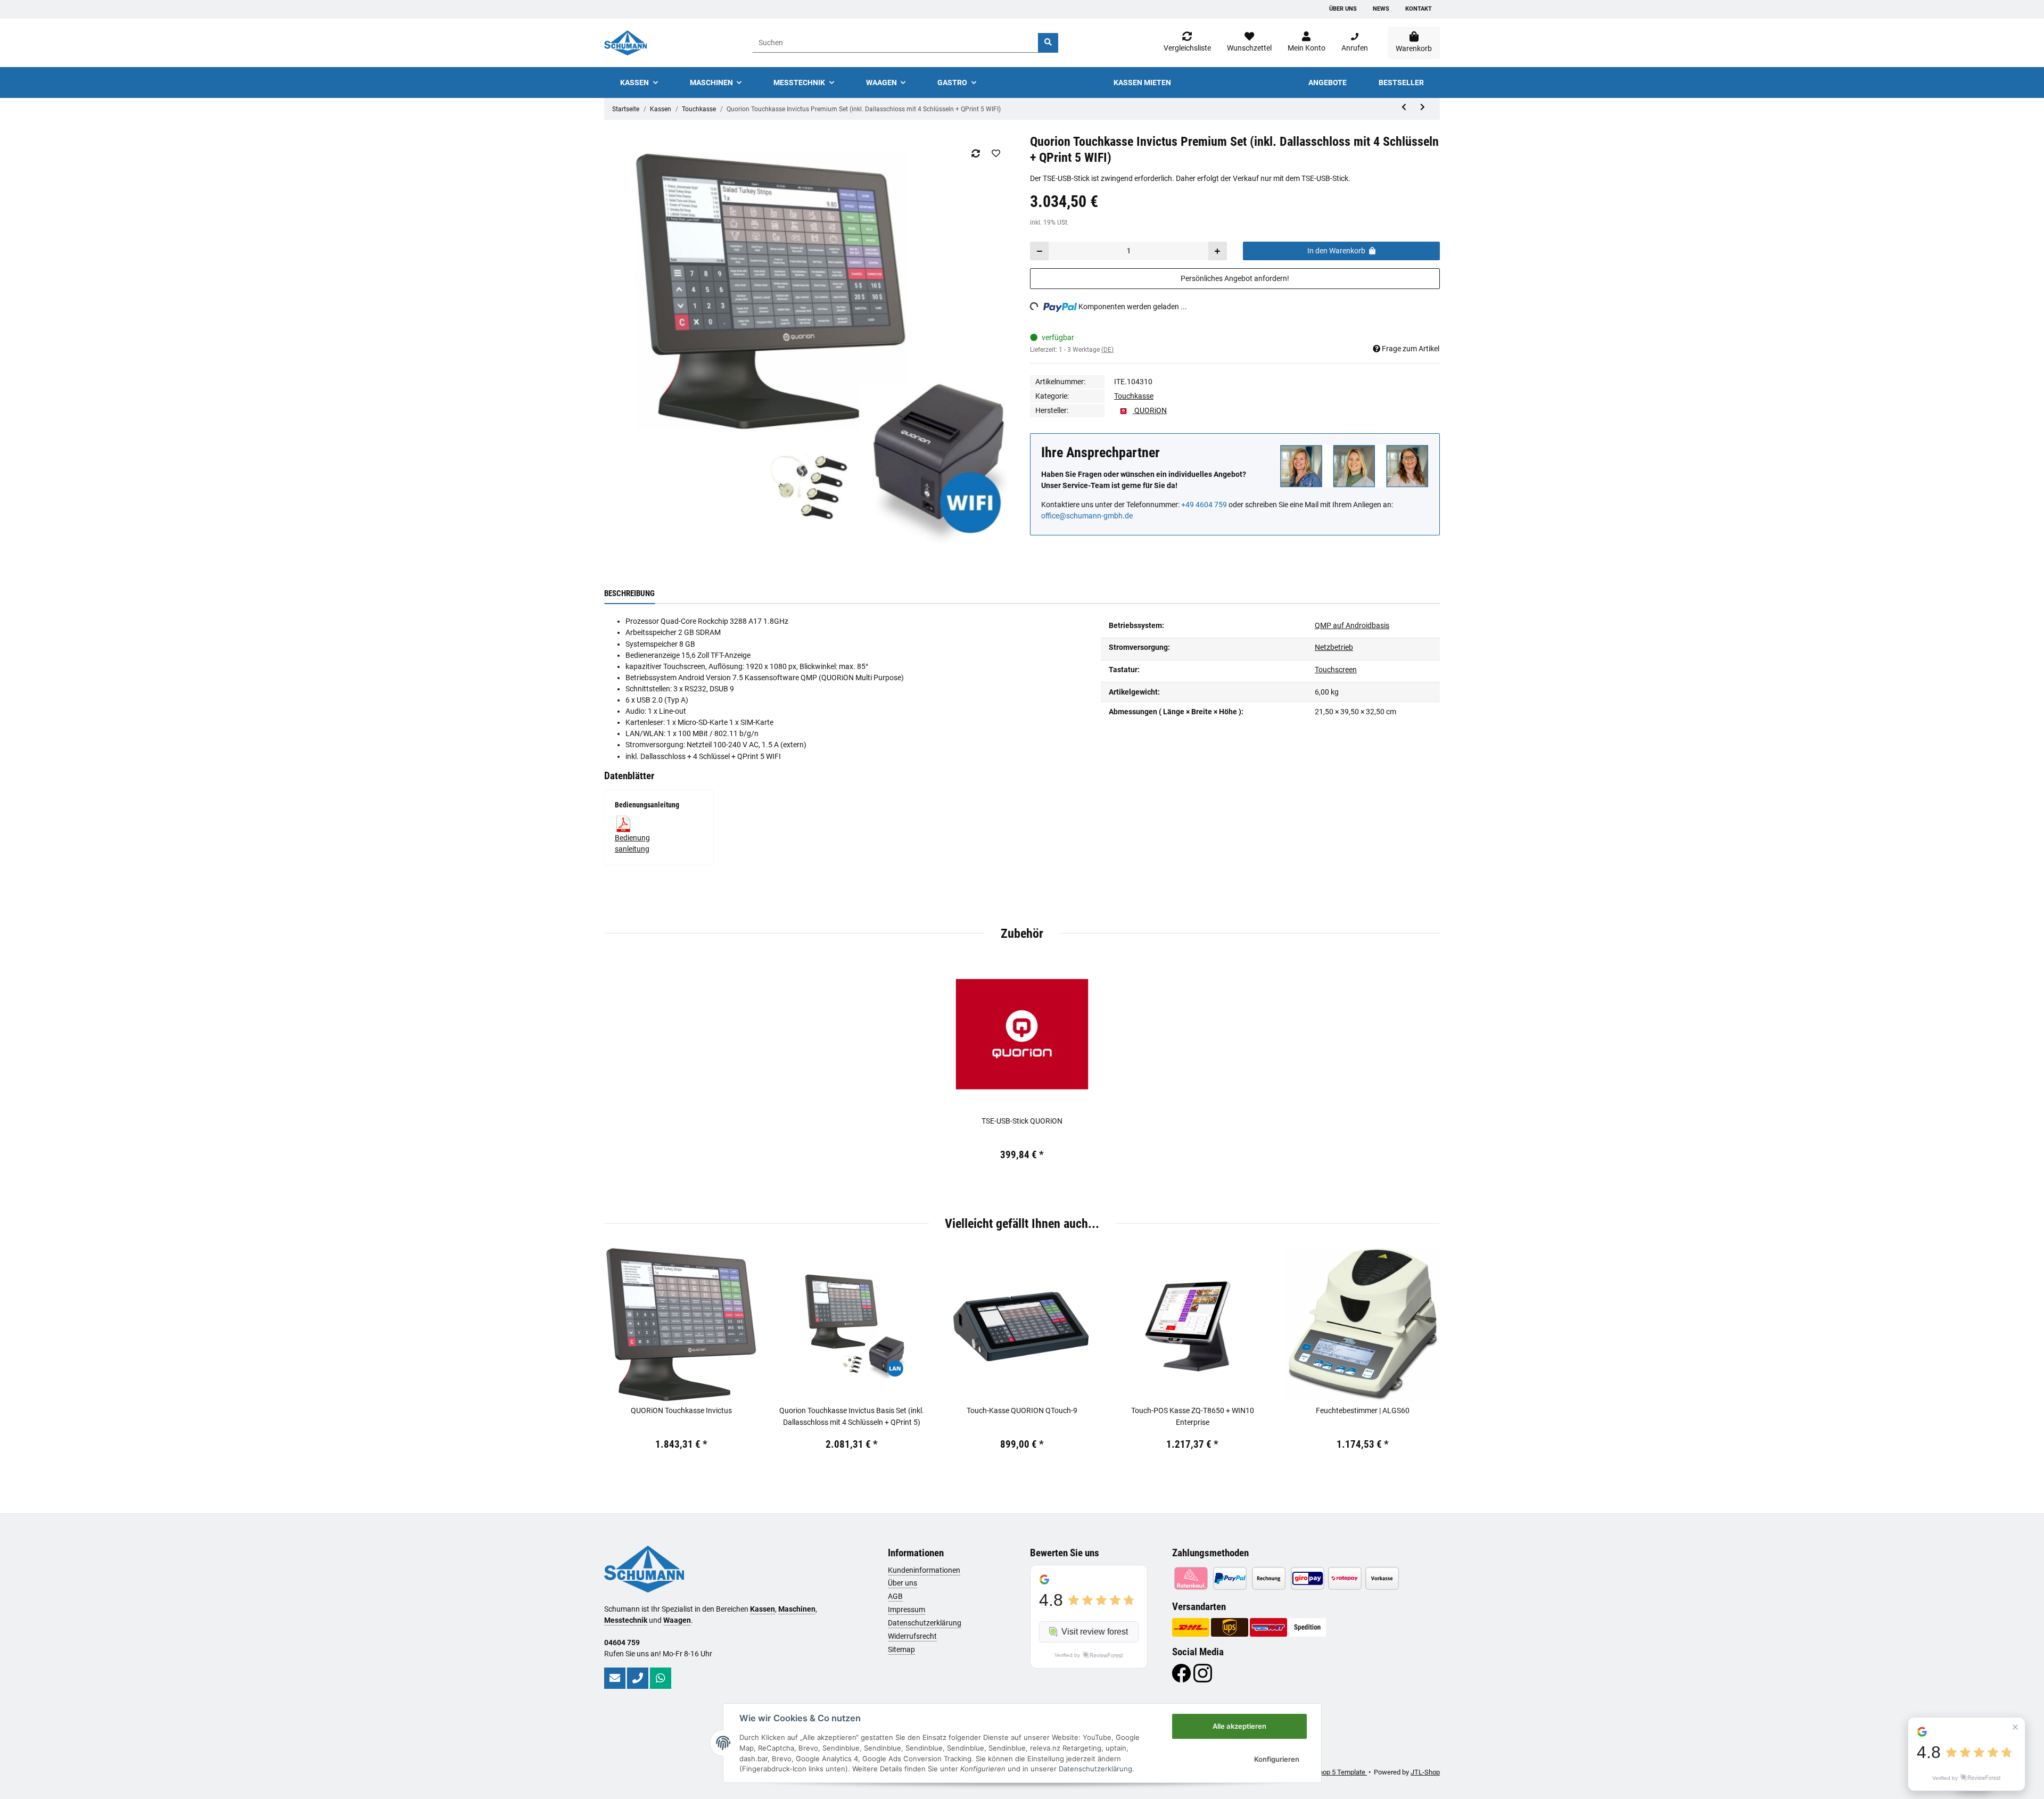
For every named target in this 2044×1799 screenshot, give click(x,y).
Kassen (763, 1609)
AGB (895, 1596)
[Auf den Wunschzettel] (996, 153)
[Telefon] (638, 1678)
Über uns (1343, 9)
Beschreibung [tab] (629, 593)
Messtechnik (626, 1620)
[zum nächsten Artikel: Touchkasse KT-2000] (1423, 107)
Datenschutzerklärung (925, 1623)
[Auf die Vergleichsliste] (975, 153)
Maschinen (797, 1609)
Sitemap (901, 1649)
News (1381, 9)
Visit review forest (1095, 1632)
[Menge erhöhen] (1217, 251)
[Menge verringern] (1040, 251)
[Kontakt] (615, 1678)
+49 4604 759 (1204, 505)
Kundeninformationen (924, 1570)
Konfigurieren (1277, 1759)
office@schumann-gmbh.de (1087, 516)
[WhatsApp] (661, 1678)
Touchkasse (1134, 396)
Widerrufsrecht (912, 1636)
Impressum (906, 1610)
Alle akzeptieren (1239, 1726)
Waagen (677, 1620)
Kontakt (1419, 9)
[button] (1307, 43)
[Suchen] (1048, 43)
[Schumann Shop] (625, 43)
